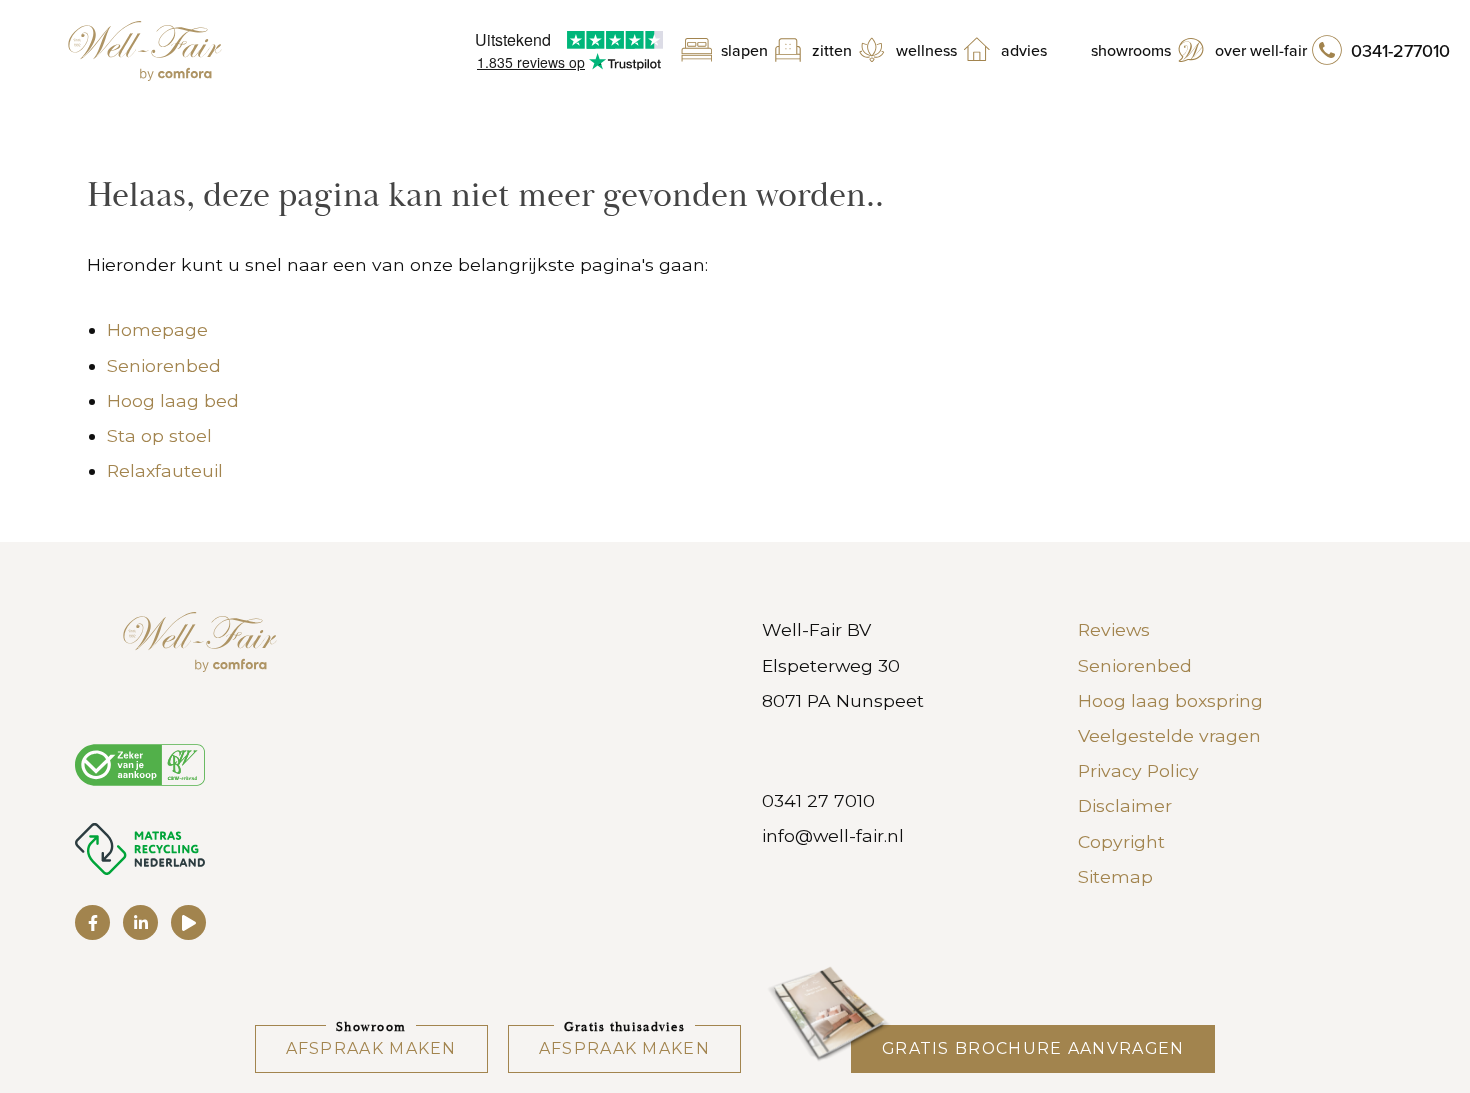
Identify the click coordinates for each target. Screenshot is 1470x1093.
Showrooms (1131, 51)
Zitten (832, 51)
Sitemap (1115, 876)
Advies (1024, 51)
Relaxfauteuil (165, 470)
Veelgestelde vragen (1169, 735)
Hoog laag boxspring (1170, 700)
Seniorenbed (164, 365)
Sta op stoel (159, 435)
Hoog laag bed (173, 400)
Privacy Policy (1138, 770)
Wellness (926, 51)
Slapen (744, 51)
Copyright (1121, 841)
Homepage (157, 329)
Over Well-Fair (1261, 51)
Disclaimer (1125, 805)
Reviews (1114, 629)
